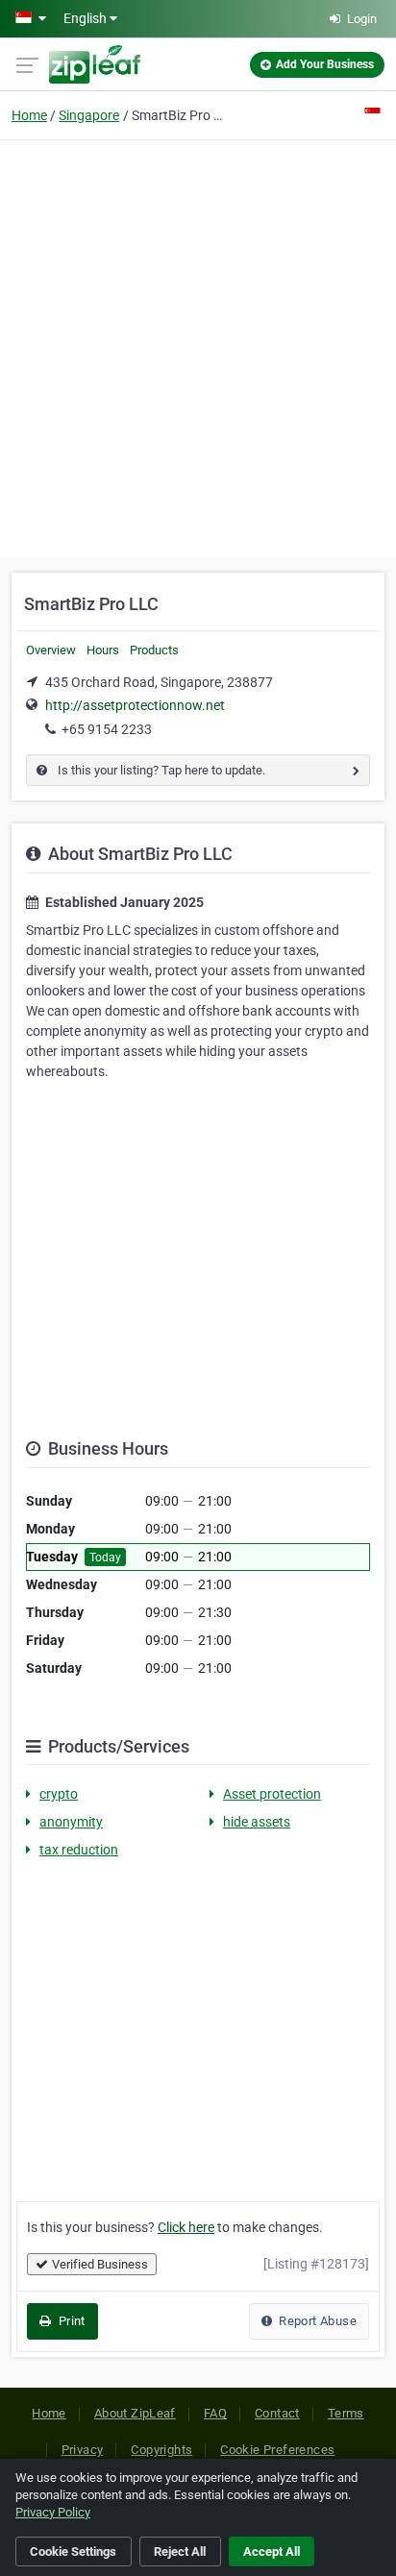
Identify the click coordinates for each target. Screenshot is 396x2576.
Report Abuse (316, 2321)
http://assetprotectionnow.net (135, 705)
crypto (59, 1794)
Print (70, 2321)
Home (29, 115)
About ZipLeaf (135, 2413)
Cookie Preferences (277, 2450)
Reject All (180, 2551)
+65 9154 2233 (107, 729)
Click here (186, 2227)
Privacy (83, 2450)
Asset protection (272, 1794)
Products (154, 650)
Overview (51, 650)
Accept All (272, 2551)
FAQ (215, 2413)
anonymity (71, 1822)
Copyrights (161, 2450)
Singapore (89, 115)
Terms (346, 2413)
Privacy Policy (53, 2512)
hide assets (257, 1822)
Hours (103, 650)
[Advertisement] (198, 346)
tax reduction (79, 1850)
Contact (277, 2413)
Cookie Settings (73, 2551)
